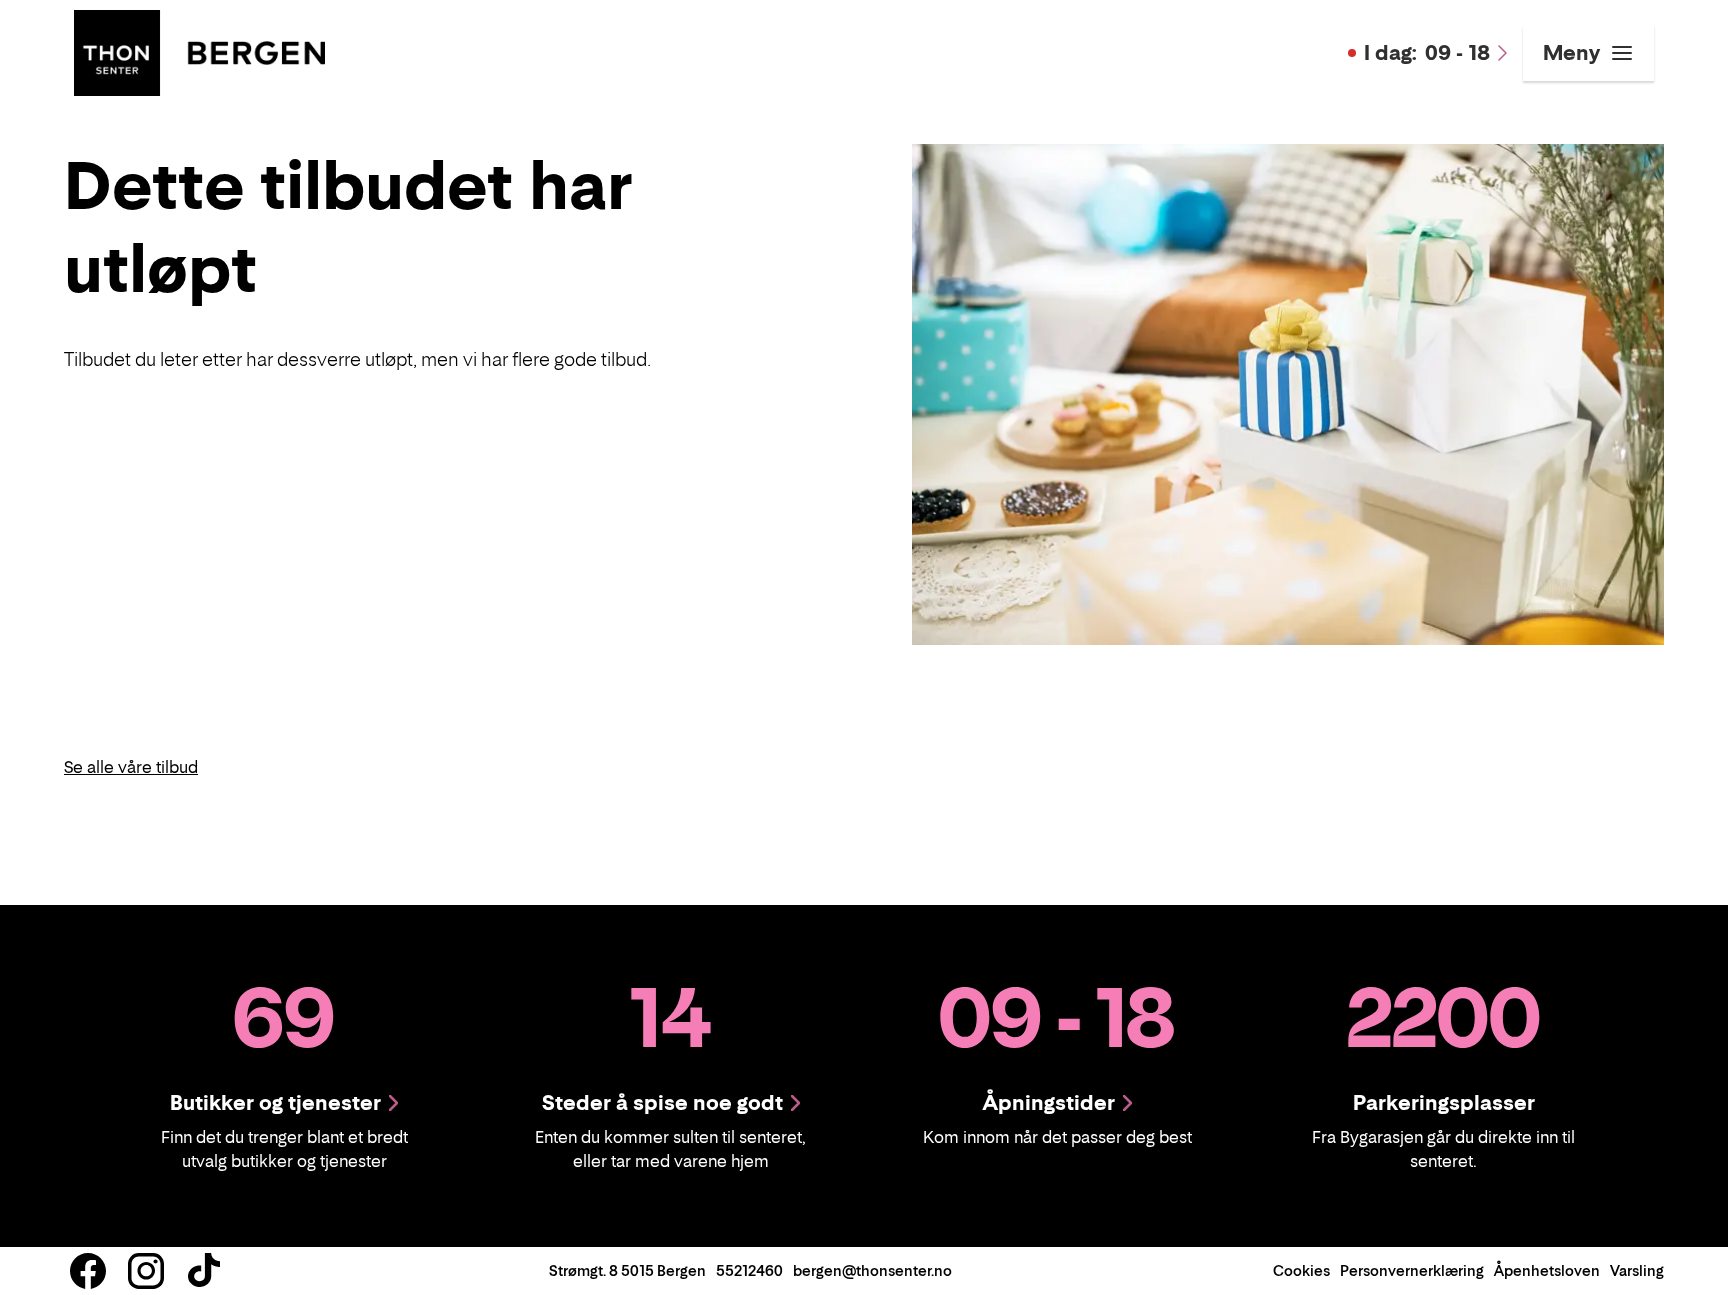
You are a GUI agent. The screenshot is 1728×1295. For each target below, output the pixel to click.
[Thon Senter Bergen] (199, 51)
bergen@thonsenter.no (872, 1270)
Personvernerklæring (1412, 1270)
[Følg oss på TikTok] (204, 1271)
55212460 (749, 1270)
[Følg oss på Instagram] (146, 1271)
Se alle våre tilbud (131, 767)
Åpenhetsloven (1547, 1270)
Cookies (1301, 1270)
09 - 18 (1427, 53)
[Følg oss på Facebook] (88, 1271)
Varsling (1637, 1270)
